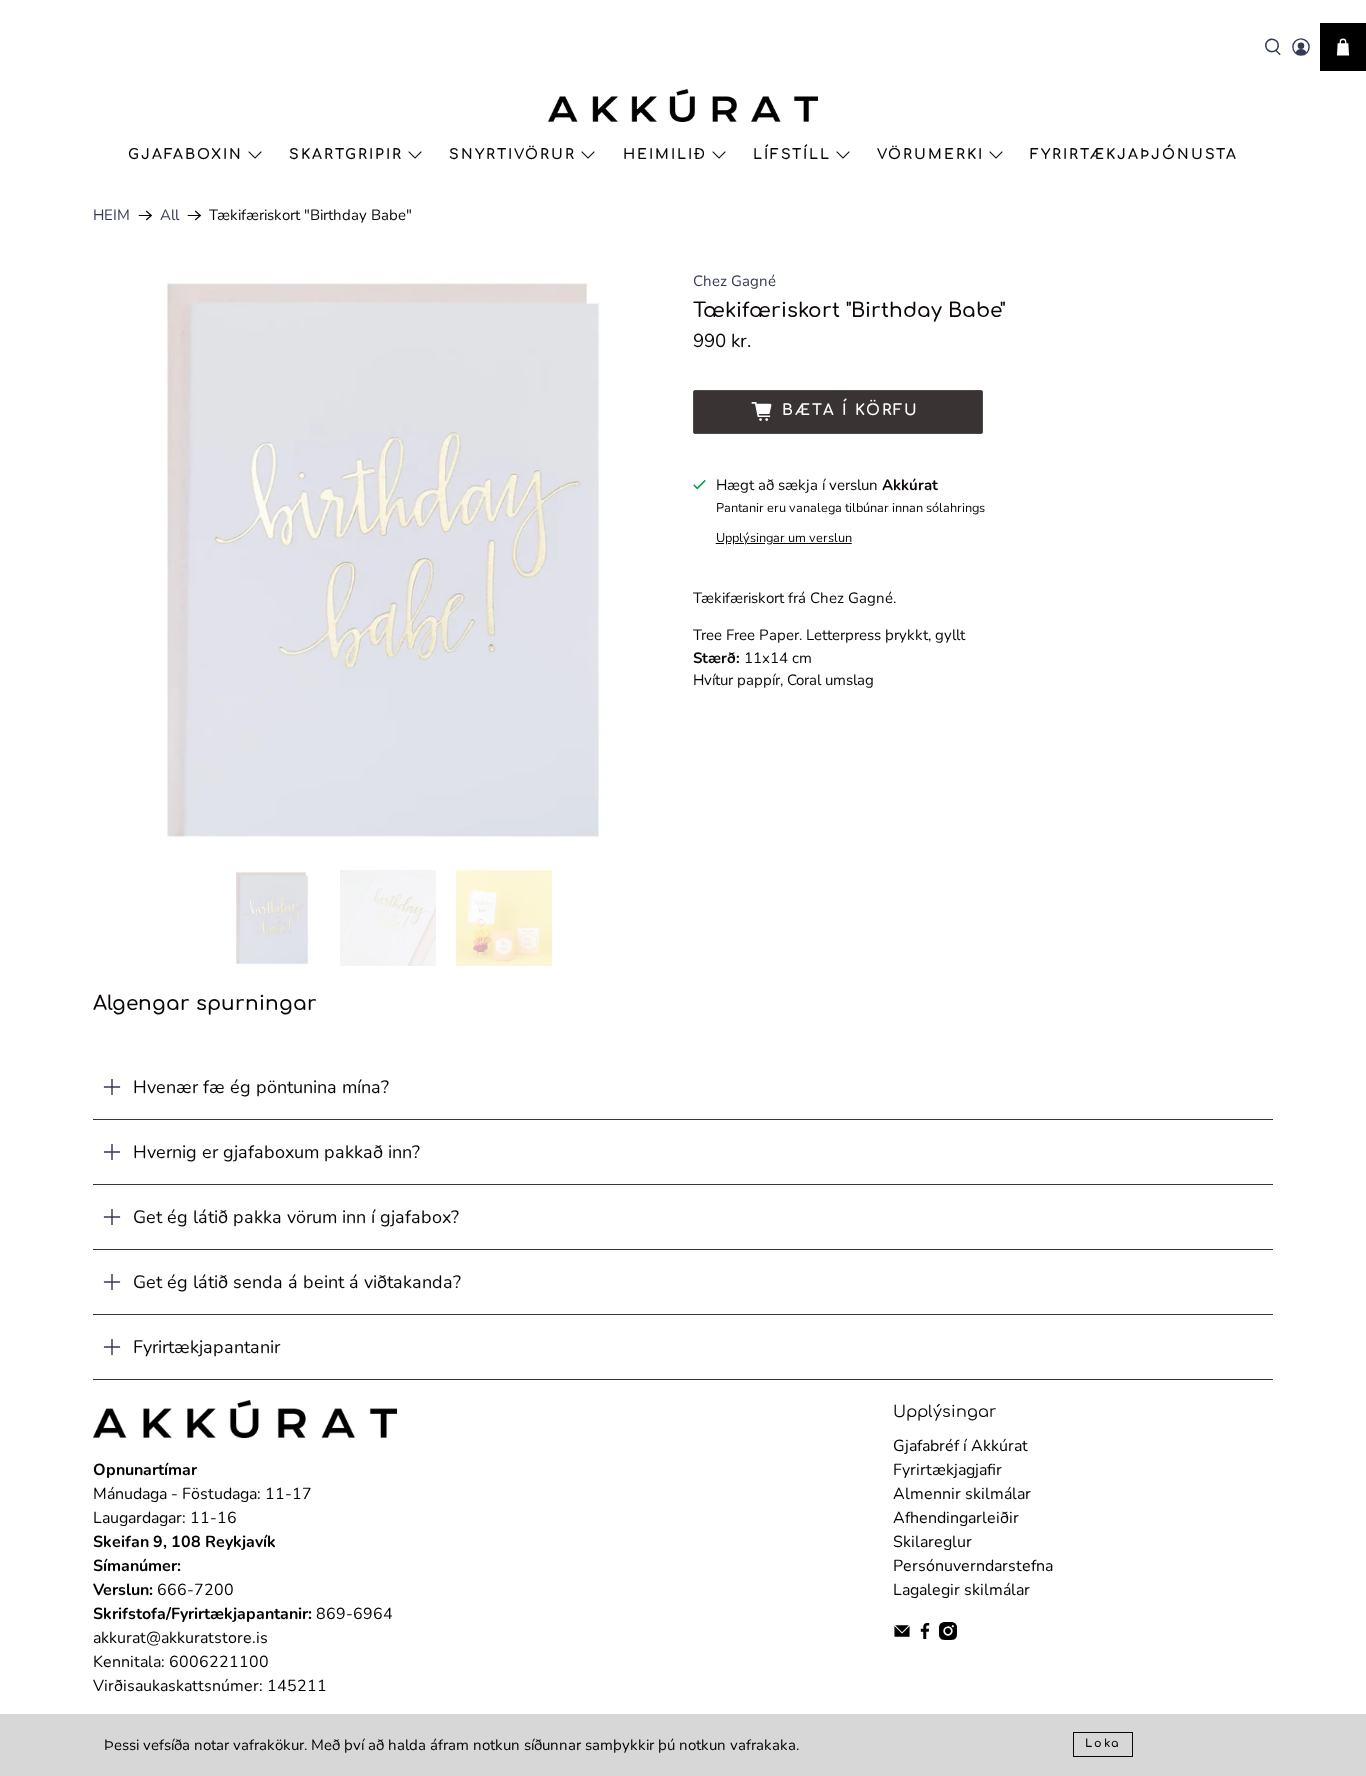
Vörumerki (930, 154)
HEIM (111, 215)
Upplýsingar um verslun (784, 538)
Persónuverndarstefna (973, 1566)
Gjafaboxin (185, 154)
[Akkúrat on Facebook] (925, 1635)
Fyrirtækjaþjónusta (1134, 154)
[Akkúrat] (683, 105)
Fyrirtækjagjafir (947, 1470)
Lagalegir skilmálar (961, 1590)
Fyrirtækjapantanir (206, 1347)
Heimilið (665, 154)
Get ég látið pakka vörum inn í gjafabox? (296, 1217)
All (169, 215)
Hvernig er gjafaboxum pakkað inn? (276, 1152)
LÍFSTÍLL (792, 154)
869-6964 (354, 1614)
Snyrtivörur (512, 154)
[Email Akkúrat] (902, 1635)
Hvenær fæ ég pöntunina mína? (261, 1087)
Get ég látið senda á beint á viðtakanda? (297, 1282)
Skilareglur (932, 1542)
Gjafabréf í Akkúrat (960, 1446)
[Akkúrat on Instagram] (948, 1635)
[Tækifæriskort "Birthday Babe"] (383, 560)
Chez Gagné (734, 281)
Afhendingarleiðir (956, 1518)
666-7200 (195, 1590)
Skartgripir (346, 154)
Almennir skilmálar (962, 1494)
